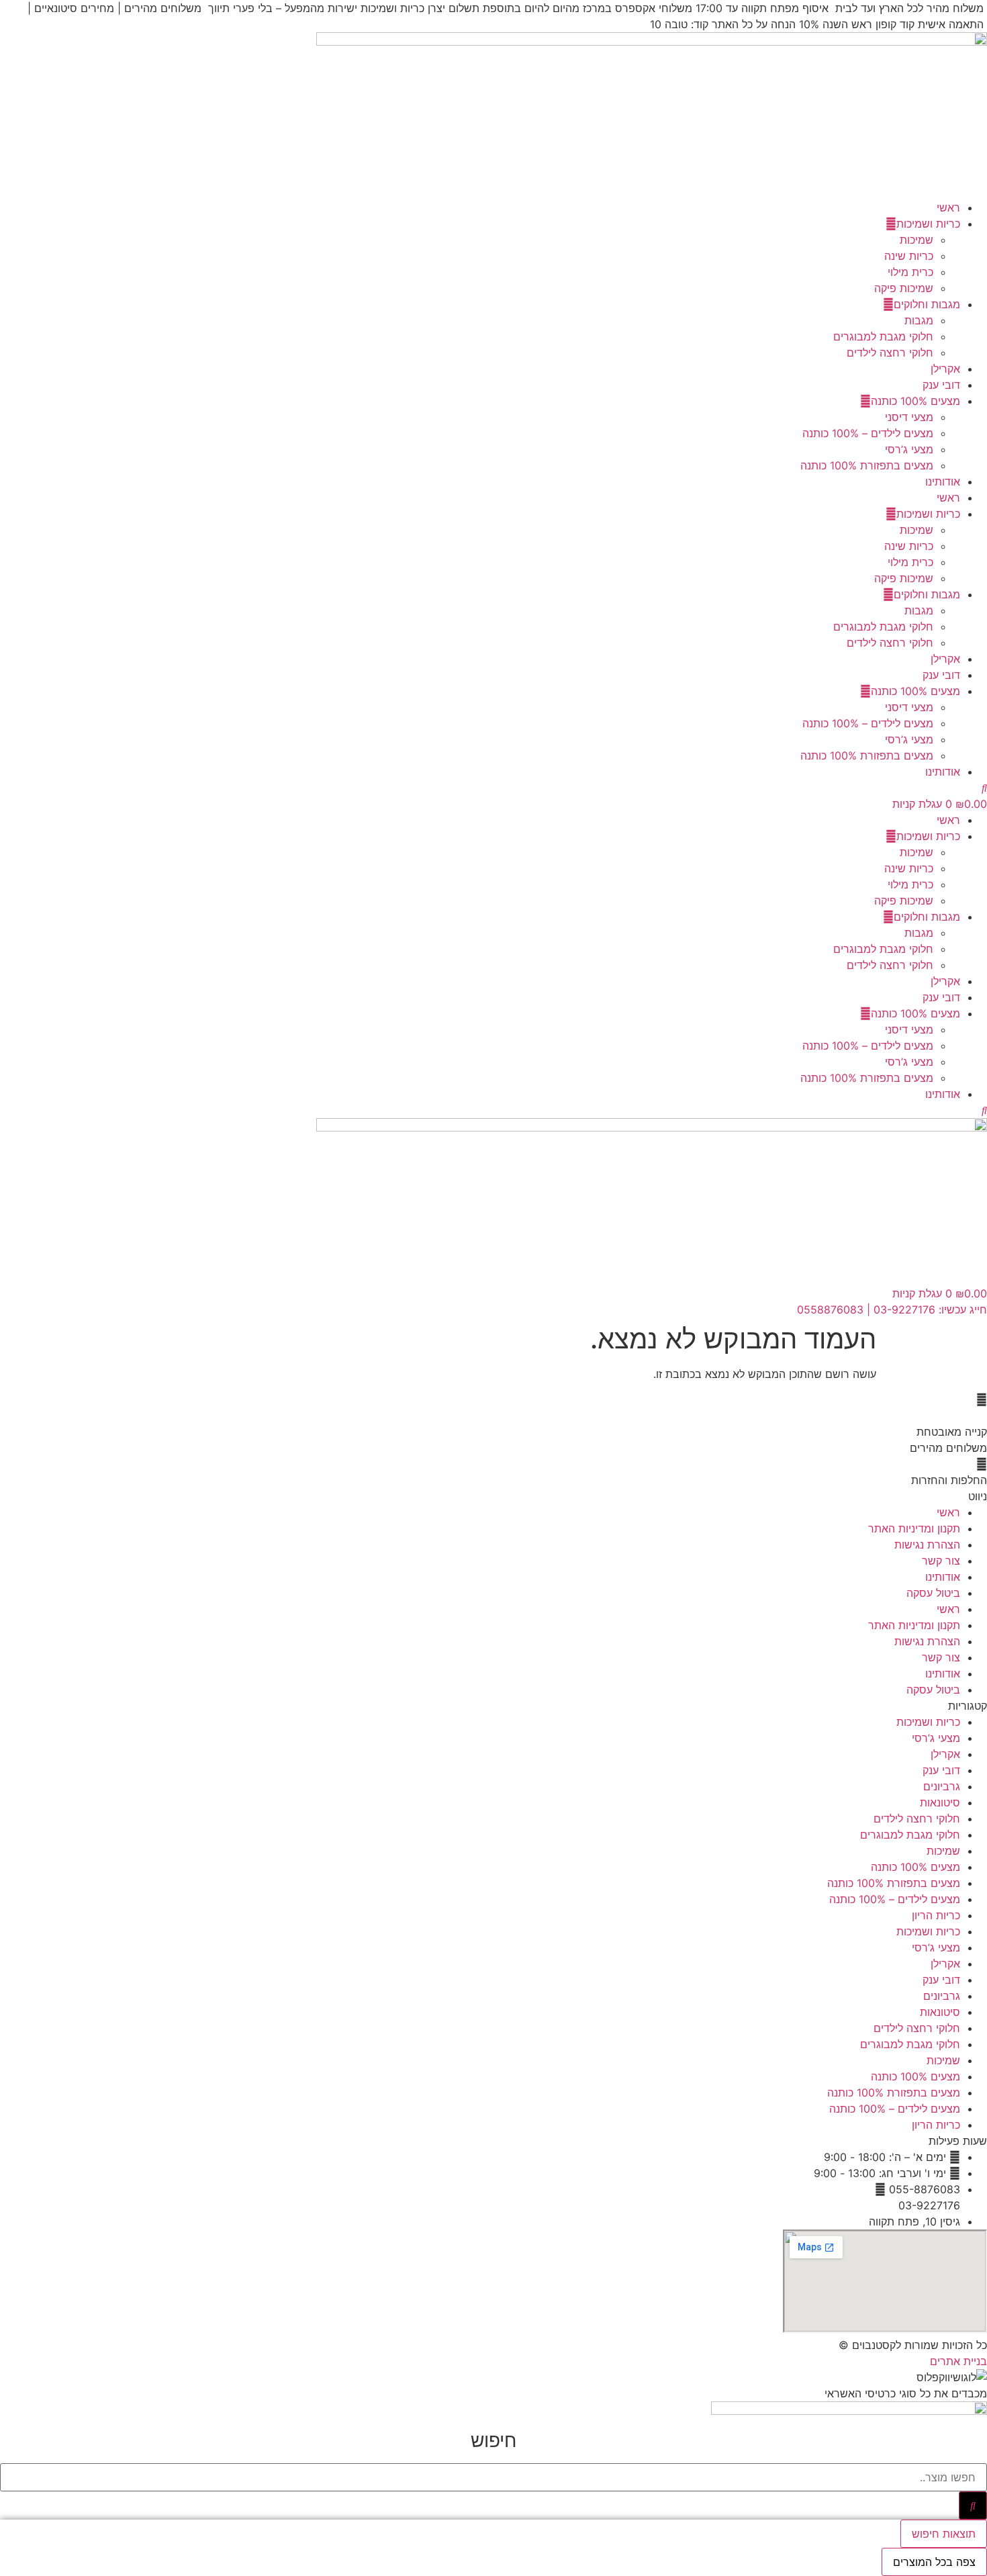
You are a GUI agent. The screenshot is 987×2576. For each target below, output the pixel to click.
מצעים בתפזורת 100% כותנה (867, 465)
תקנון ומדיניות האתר (914, 1528)
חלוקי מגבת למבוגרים (883, 336)
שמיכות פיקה (904, 288)
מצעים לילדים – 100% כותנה (868, 433)
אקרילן (945, 369)
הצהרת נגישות (927, 1545)
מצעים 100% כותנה (915, 401)
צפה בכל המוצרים (934, 2562)
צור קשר (941, 1561)
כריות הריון (936, 1915)
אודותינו (943, 481)
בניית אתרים (958, 2361)
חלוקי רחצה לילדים (890, 353)
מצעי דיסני (909, 417)
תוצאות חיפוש (944, 2534)
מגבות (919, 320)
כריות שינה (909, 256)
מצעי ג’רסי (909, 449)
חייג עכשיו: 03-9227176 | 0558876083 (892, 1309)
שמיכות (916, 240)
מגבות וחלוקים (927, 304)
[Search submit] (973, 2505)
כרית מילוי (910, 272)
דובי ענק (941, 385)
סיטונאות (940, 1802)
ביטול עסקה (933, 1593)
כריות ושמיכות (928, 224)
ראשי (948, 208)
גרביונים (942, 1786)
